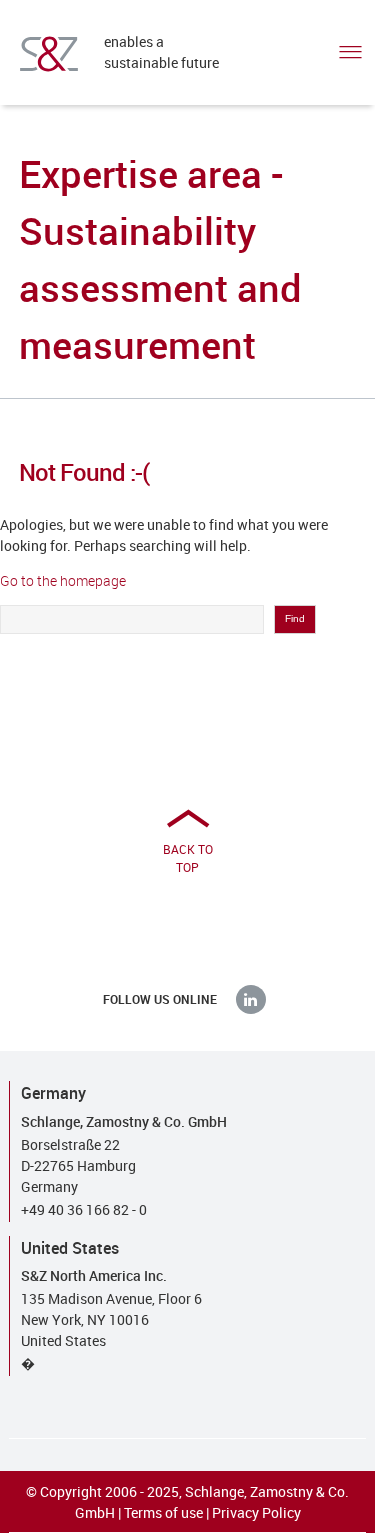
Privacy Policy (256, 1512)
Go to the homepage (63, 580)
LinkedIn (251, 999)
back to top (188, 858)
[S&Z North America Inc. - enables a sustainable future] (49, 54)
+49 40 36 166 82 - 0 (84, 1209)
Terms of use (163, 1512)
